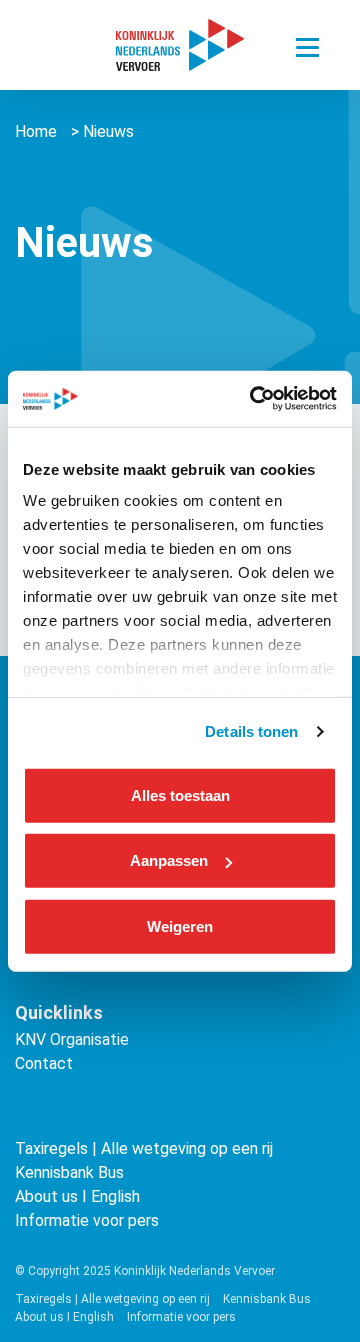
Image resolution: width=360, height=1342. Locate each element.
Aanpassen (169, 860)
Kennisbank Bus (69, 1172)
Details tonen (251, 731)
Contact (44, 1063)
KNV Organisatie (72, 1039)
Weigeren (180, 925)
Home (36, 131)
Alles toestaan (180, 794)
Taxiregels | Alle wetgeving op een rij (144, 1148)
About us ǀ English (77, 1196)
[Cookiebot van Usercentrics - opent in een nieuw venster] (254, 399)
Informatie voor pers (87, 1220)
